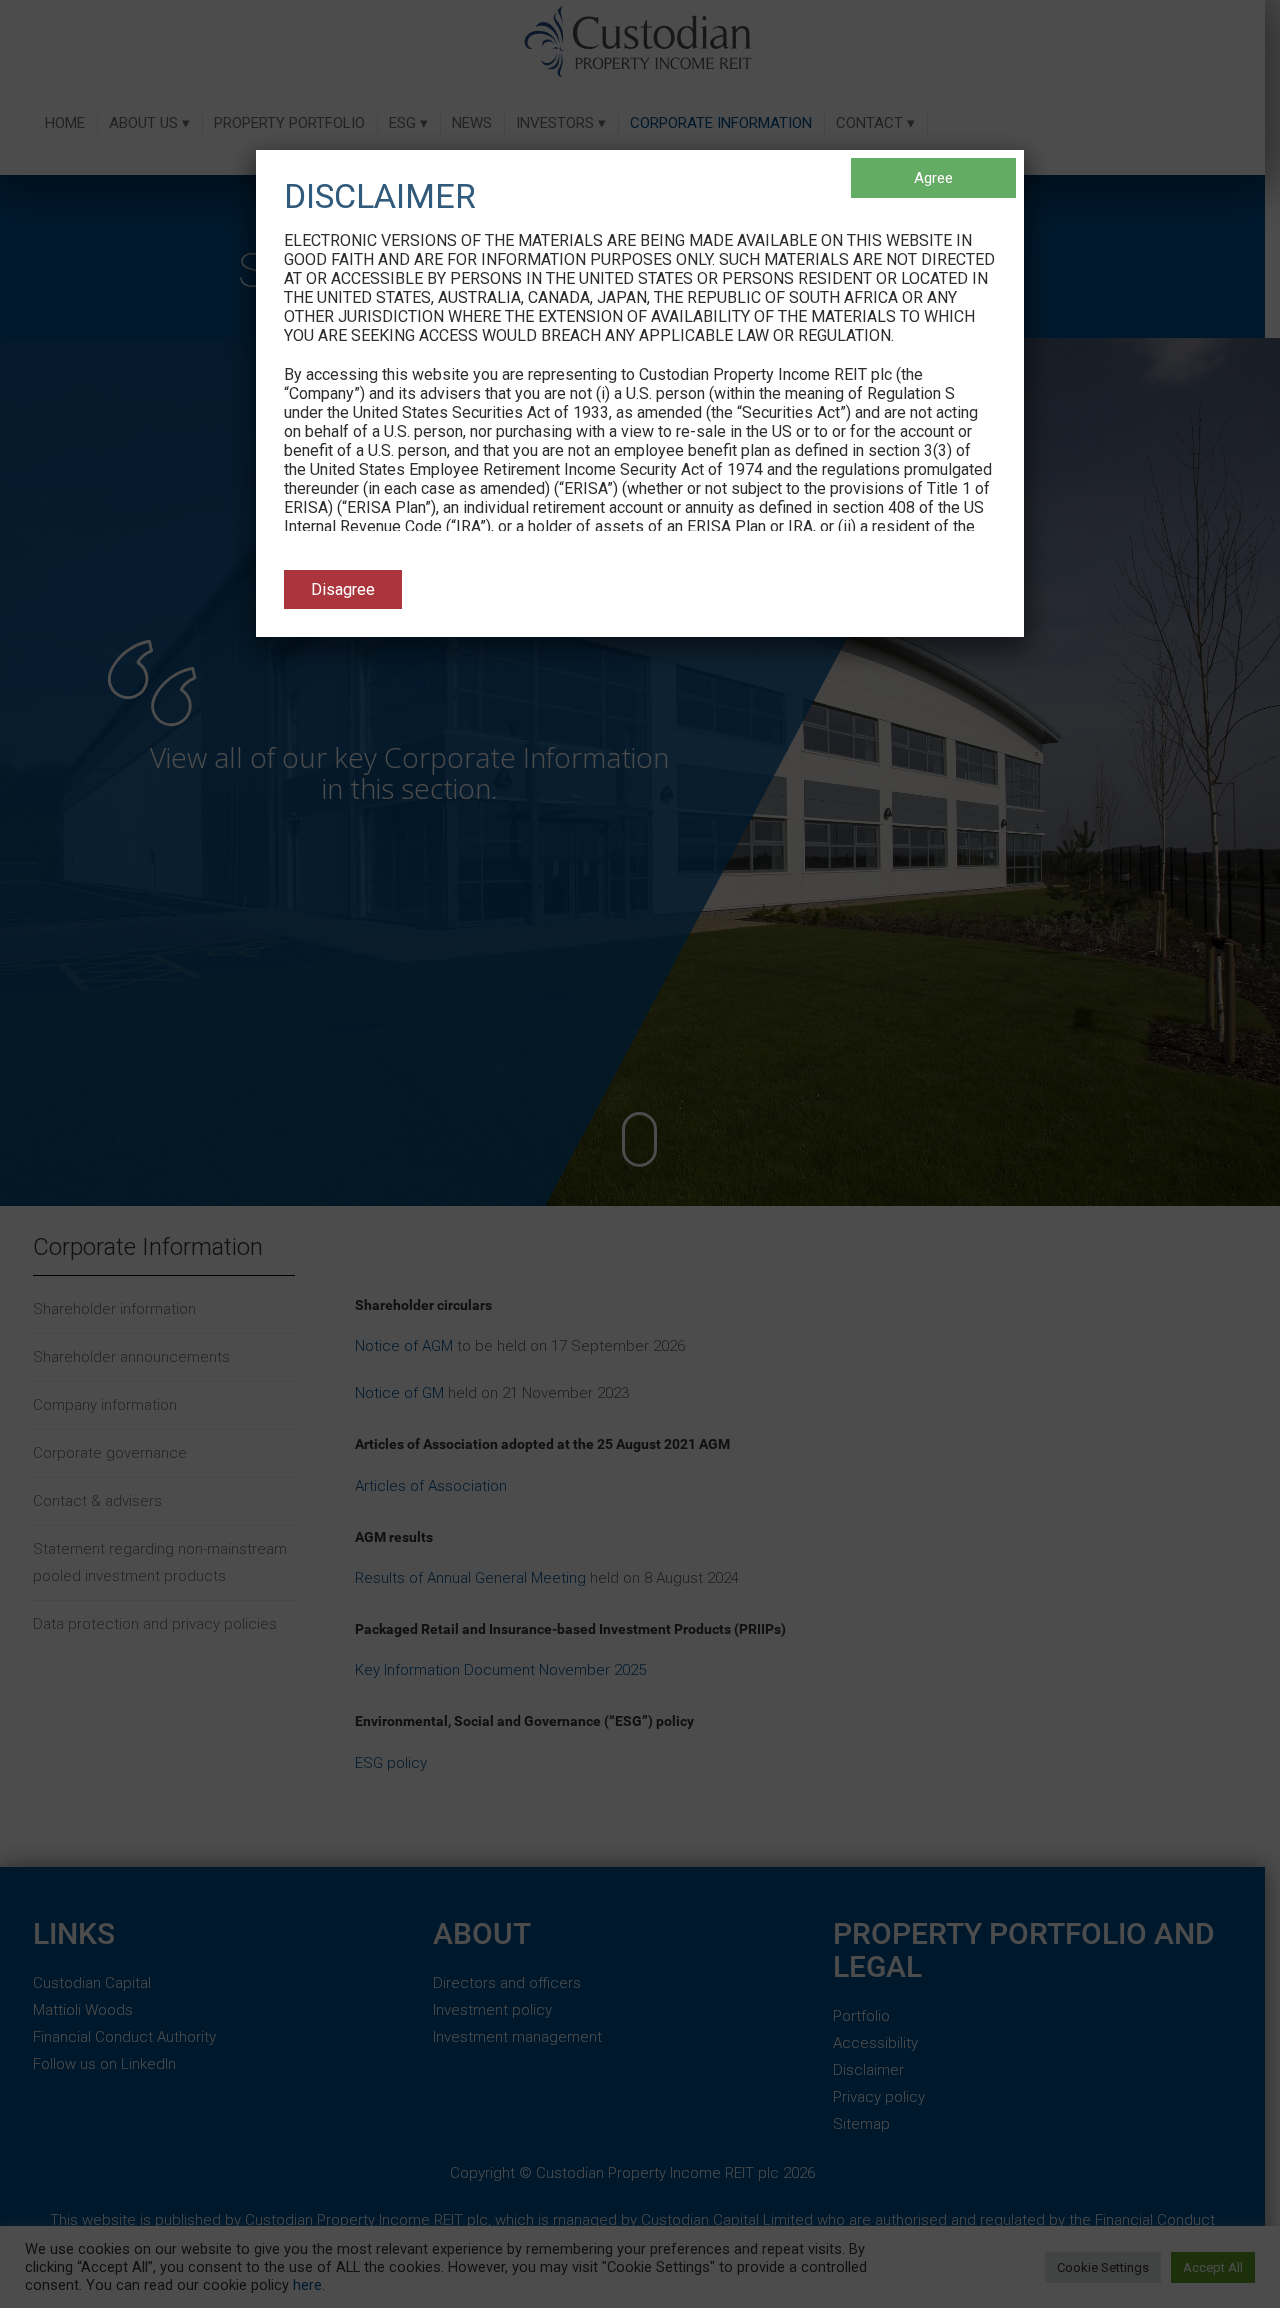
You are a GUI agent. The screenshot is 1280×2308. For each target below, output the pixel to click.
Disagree (343, 589)
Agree (933, 178)
